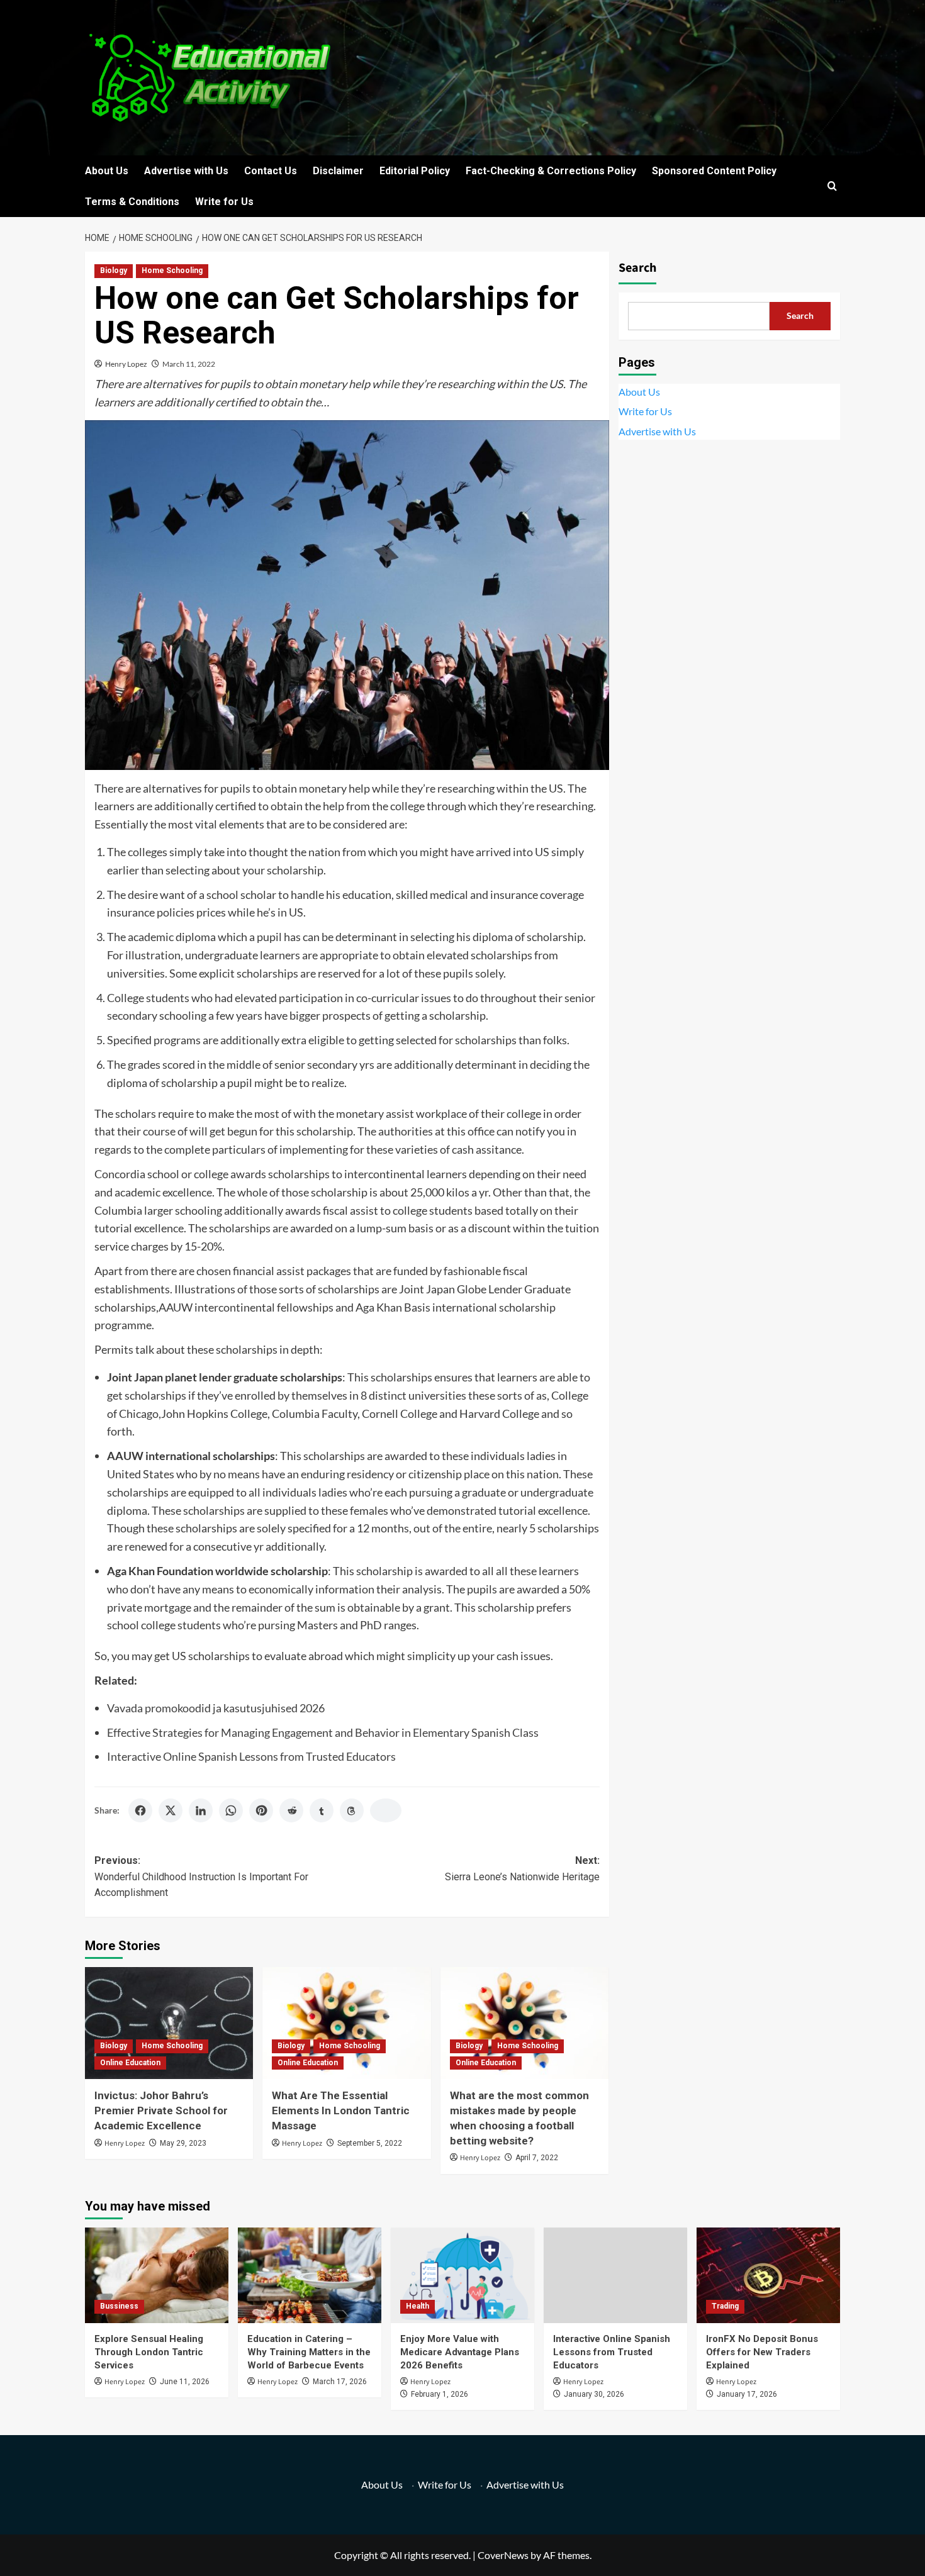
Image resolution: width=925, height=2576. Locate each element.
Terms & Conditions (132, 202)
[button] (832, 186)
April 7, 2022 (537, 2158)
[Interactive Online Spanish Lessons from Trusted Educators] (615, 2275)
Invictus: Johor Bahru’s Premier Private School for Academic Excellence (161, 2110)
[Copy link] (386, 1810)
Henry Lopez (126, 364)
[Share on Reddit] (291, 1810)
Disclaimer (338, 171)
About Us (107, 171)
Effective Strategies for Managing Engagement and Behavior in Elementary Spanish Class (323, 1732)
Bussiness (119, 2306)
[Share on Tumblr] (322, 1810)
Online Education (130, 2063)
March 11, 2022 (189, 364)
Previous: (201, 1876)
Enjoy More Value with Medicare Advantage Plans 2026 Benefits (460, 2352)
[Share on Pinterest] (261, 1810)
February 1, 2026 (440, 2394)
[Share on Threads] (352, 1810)
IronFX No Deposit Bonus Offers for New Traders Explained (762, 2352)
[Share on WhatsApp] (231, 1810)
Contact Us (271, 171)
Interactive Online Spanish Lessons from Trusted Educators (251, 1756)
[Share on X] (171, 1810)
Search (637, 268)
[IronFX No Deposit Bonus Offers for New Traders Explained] (768, 2275)
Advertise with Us (186, 171)
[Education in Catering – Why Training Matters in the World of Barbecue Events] (310, 2275)
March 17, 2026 (340, 2382)
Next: (522, 1869)
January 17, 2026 (747, 2394)
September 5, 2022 (370, 2143)
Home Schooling (172, 270)
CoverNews (503, 2555)
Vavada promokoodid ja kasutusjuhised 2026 (216, 1708)
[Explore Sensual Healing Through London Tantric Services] (157, 2275)
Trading (725, 2306)
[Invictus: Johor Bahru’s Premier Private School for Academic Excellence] (169, 2023)
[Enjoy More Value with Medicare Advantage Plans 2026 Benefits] (462, 2275)
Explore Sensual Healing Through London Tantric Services (149, 2352)
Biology (114, 270)
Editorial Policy (415, 171)
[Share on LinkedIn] (201, 1810)
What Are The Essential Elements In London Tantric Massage (341, 2110)
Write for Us (224, 202)
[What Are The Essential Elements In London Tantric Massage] (346, 2023)
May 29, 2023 (183, 2143)
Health (418, 2306)
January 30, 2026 (594, 2394)
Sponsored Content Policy (714, 171)
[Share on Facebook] (140, 1810)
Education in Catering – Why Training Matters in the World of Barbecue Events (309, 2352)
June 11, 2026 (185, 2382)
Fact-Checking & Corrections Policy (551, 171)
